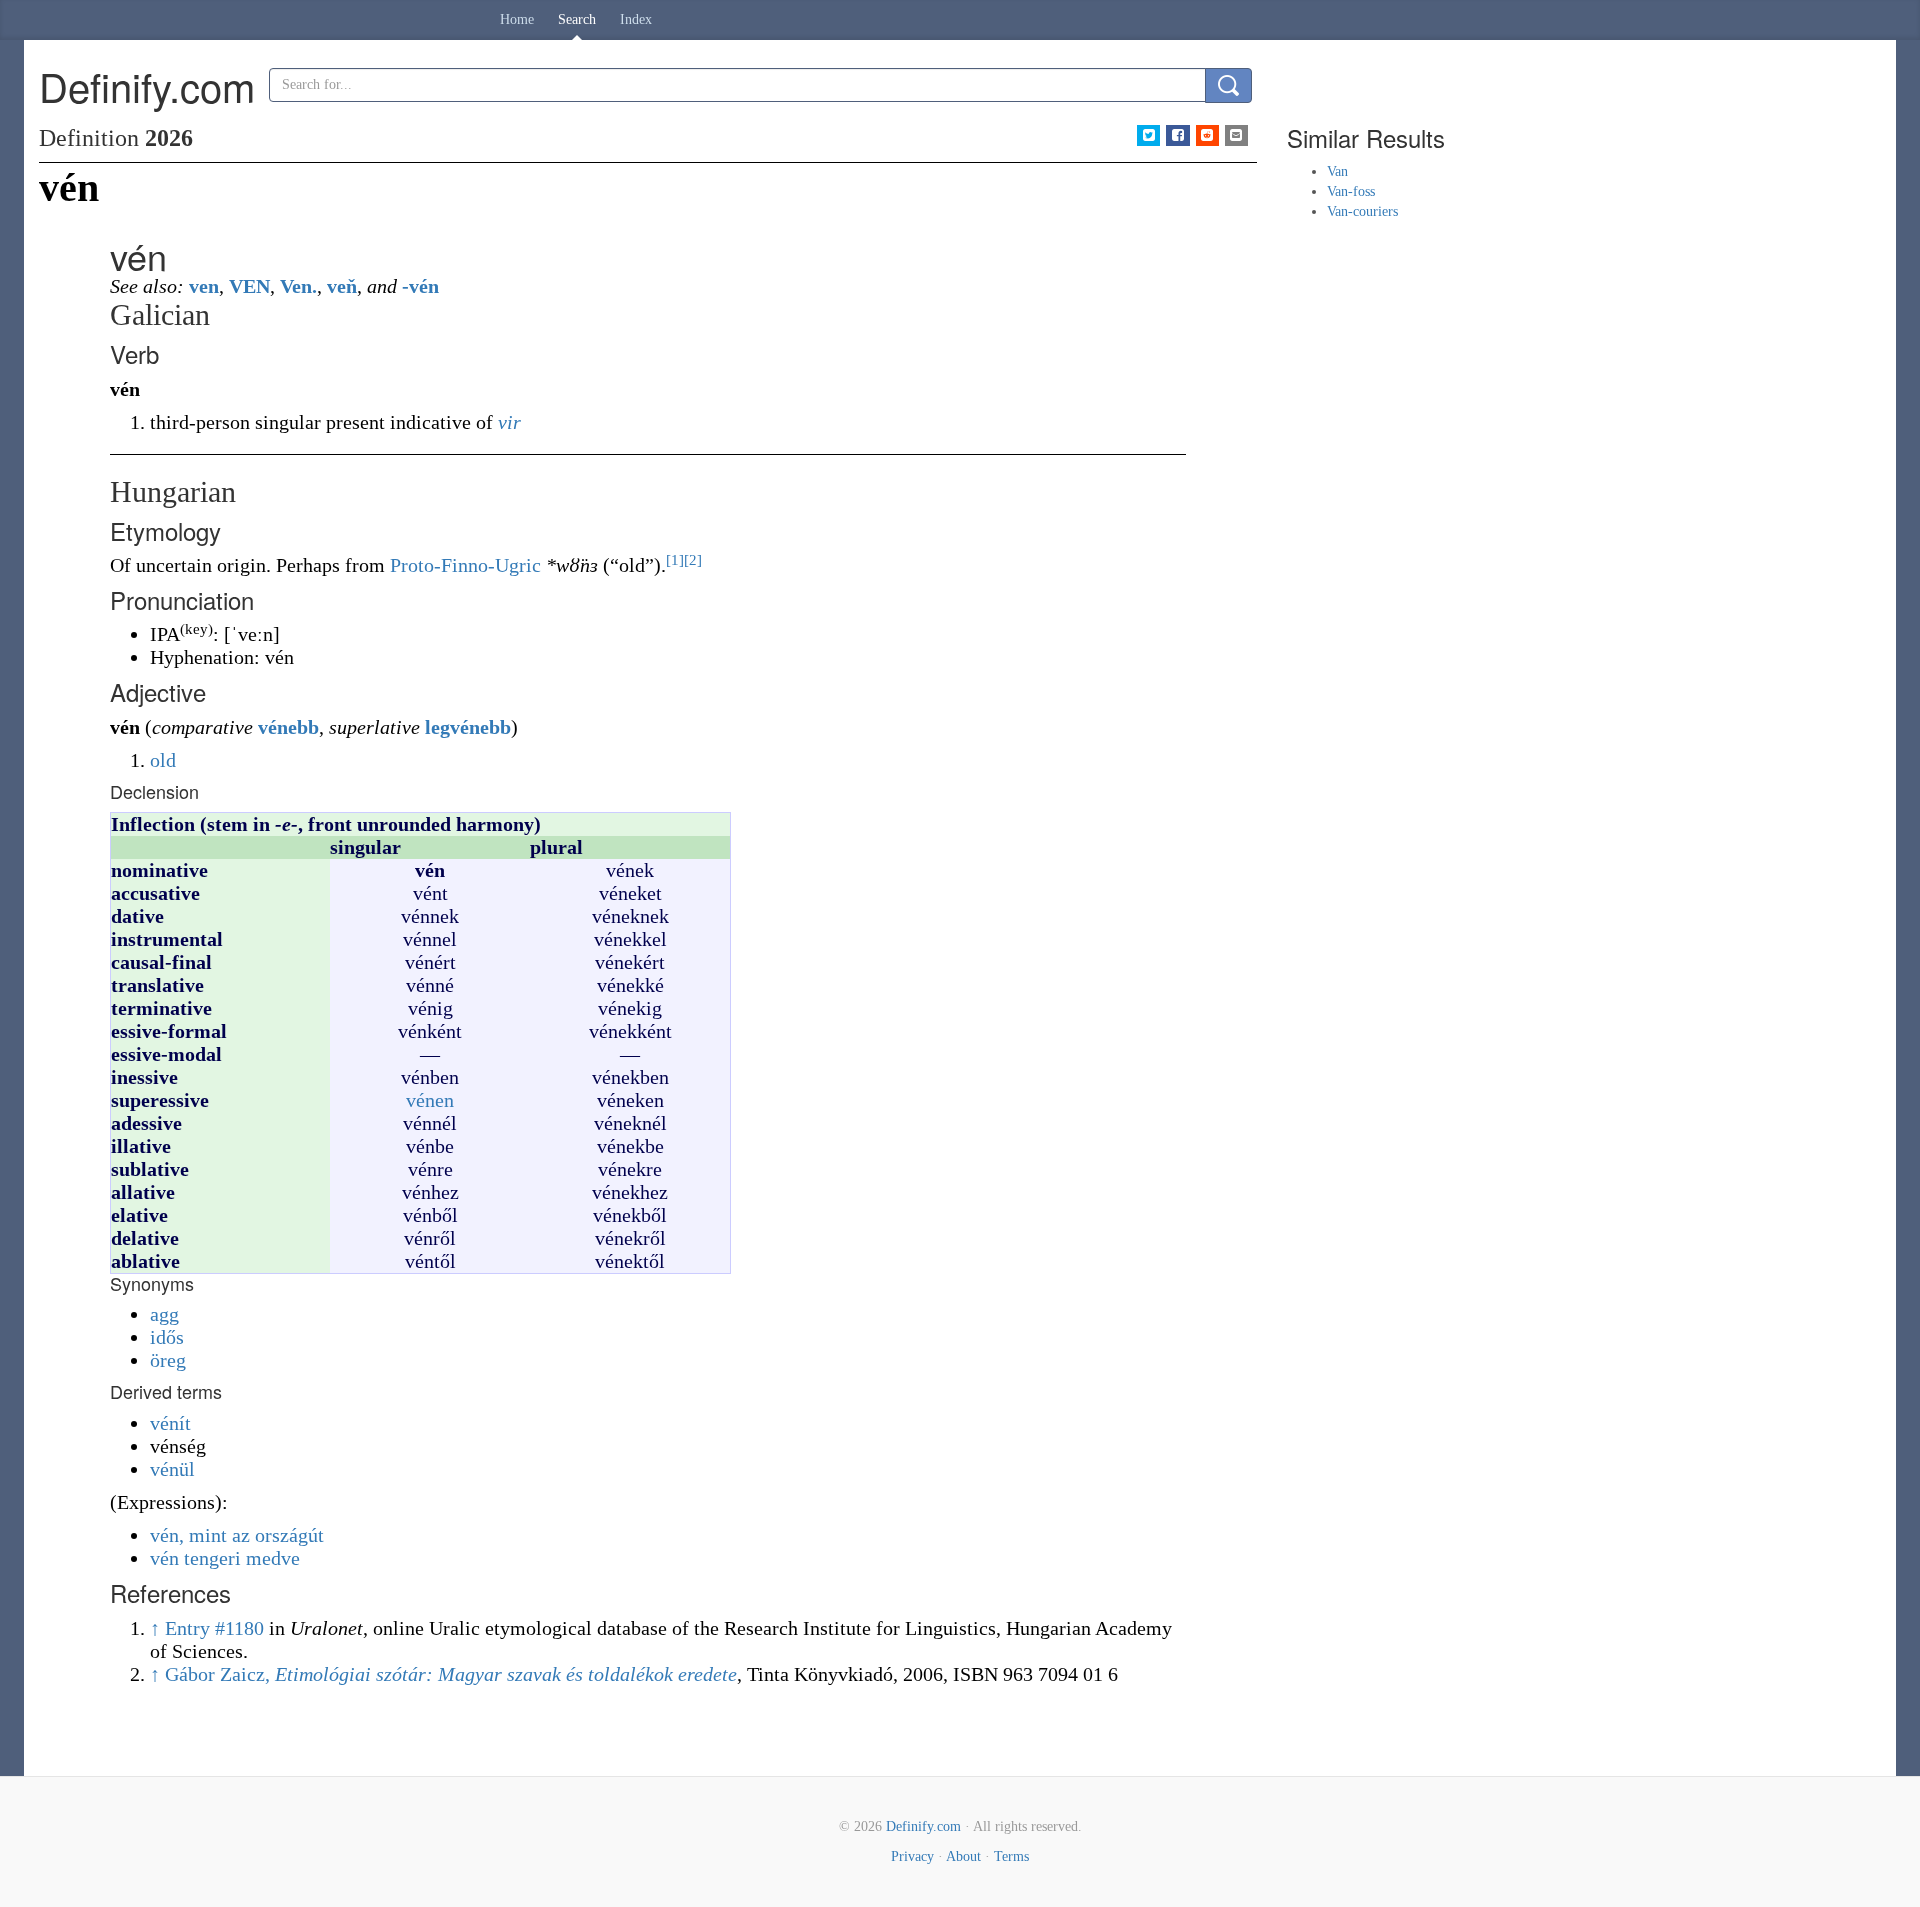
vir (509, 422)
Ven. (298, 286)
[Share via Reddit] (1207, 135)
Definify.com (923, 1826)
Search (577, 19)
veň (342, 286)
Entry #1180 (214, 1628)
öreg (168, 1360)
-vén (420, 286)
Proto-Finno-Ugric (465, 565)
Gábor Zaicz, (451, 1674)
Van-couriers (1362, 211)
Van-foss (1351, 191)
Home (517, 19)
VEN (249, 286)
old (163, 760)
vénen (430, 1100)
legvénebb (468, 727)
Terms (1011, 1856)
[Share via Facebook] (1177, 135)
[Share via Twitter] (1148, 135)
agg (164, 1314)
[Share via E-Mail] (1236, 135)
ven (204, 286)
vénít (170, 1423)
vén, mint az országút (237, 1535)
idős (167, 1337)
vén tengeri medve (225, 1558)
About (963, 1856)
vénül (172, 1469)
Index (636, 19)
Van (1337, 171)
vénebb (288, 727)
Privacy (912, 1856)
